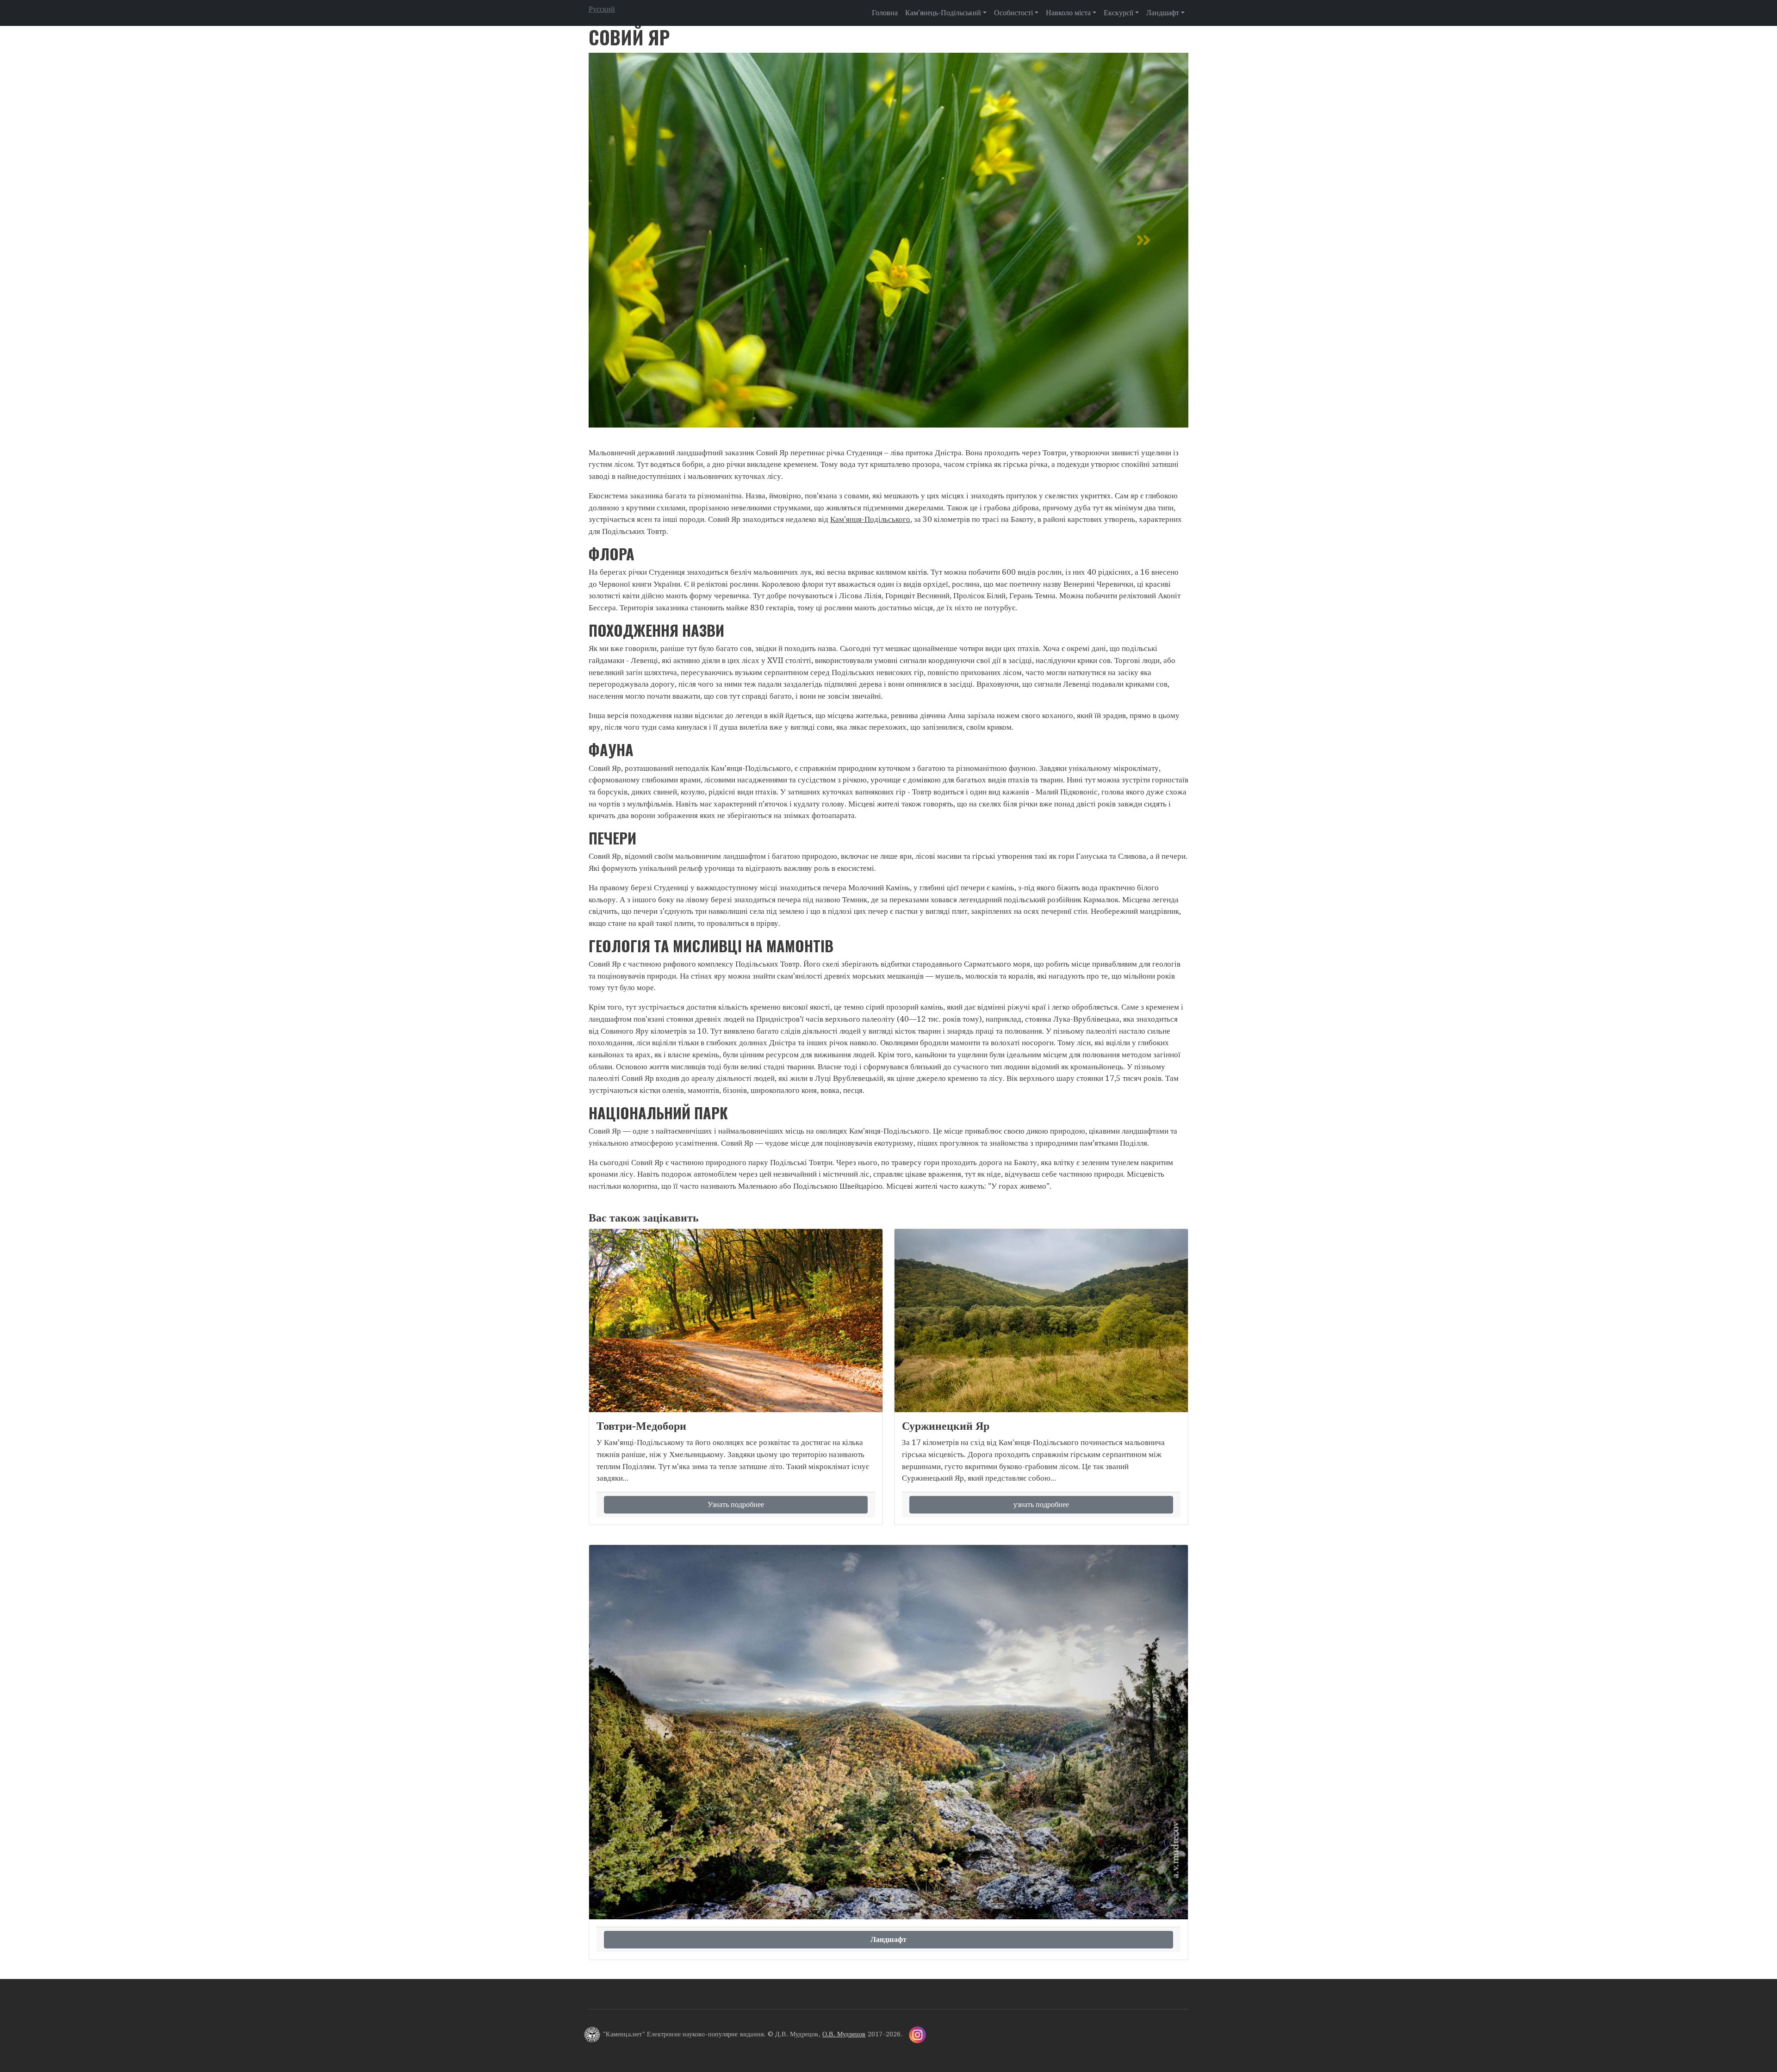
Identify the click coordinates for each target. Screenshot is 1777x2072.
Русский (602, 9)
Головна (885, 13)
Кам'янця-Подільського (870, 519)
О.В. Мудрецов (844, 2034)
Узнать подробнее (736, 1504)
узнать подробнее (1041, 1504)
